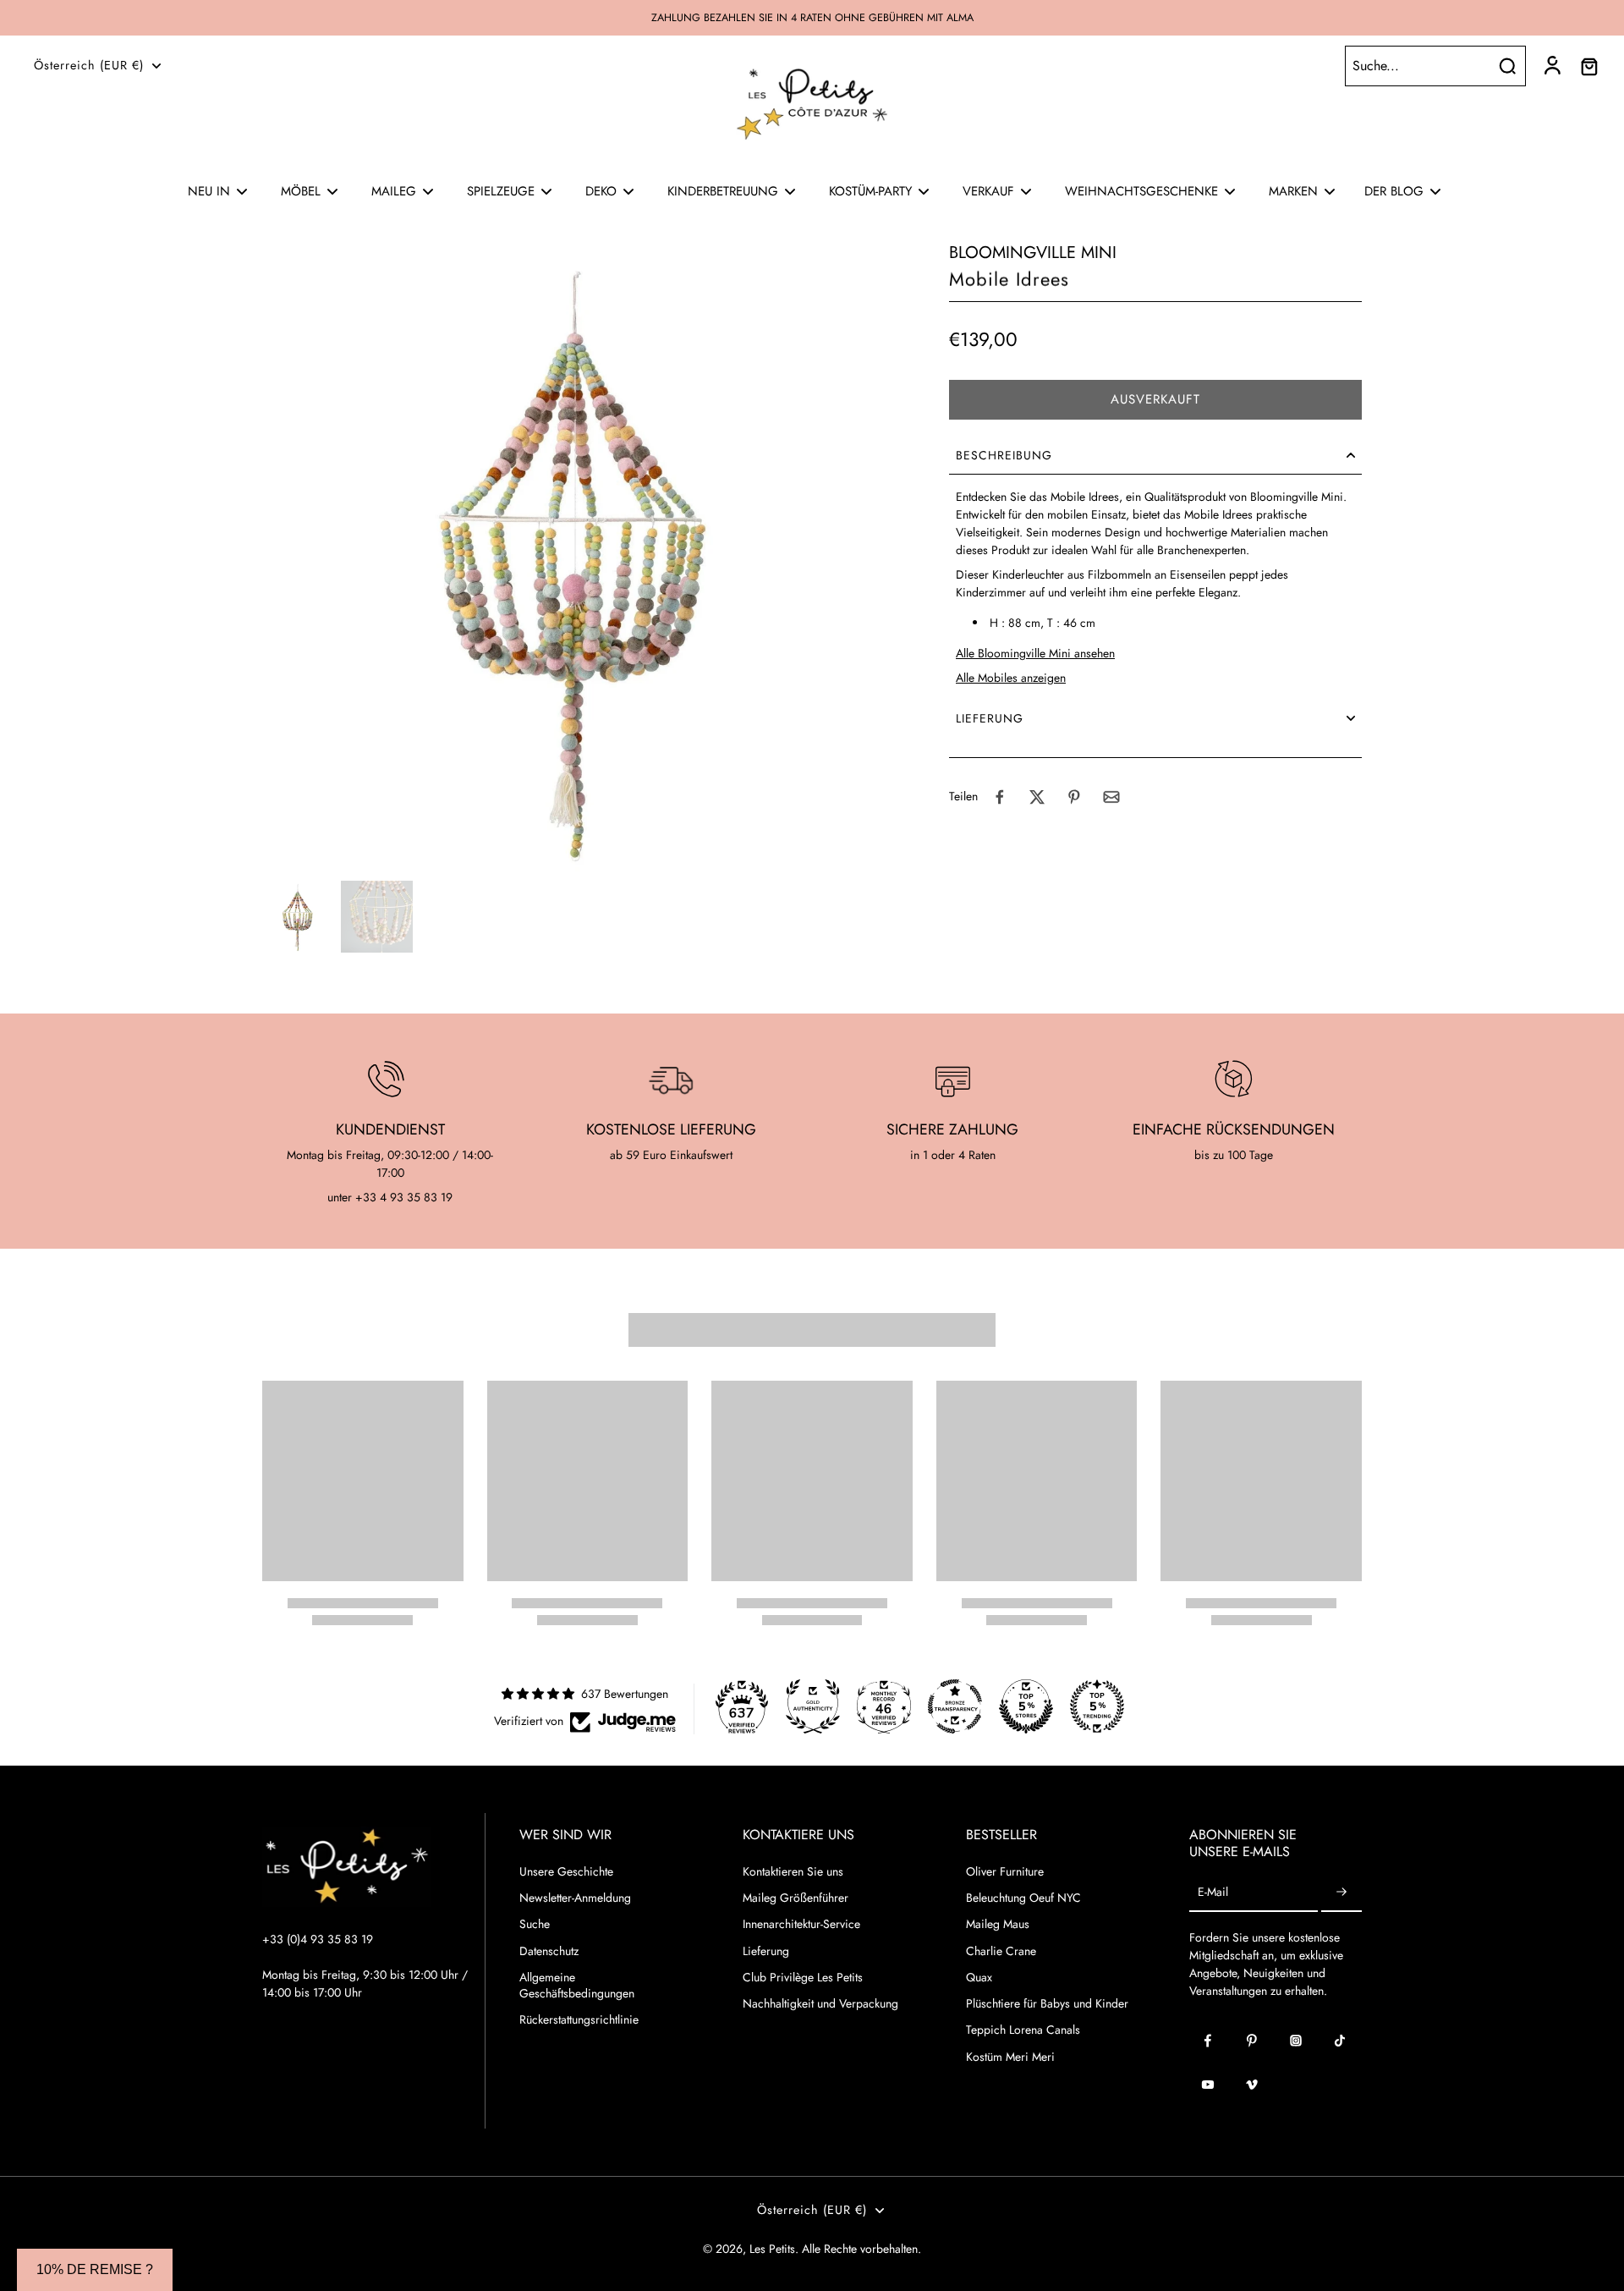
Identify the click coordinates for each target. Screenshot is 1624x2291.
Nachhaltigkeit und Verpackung (820, 2004)
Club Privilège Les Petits (803, 1978)
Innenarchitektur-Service (801, 1924)
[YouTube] (1208, 2085)
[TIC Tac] (1340, 2041)
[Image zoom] (579, 558)
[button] (1155, 400)
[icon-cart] (1588, 66)
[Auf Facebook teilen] (1000, 797)
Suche (535, 1924)
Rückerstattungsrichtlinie (579, 2020)
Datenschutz (549, 1951)
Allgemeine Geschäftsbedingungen (577, 1986)
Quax (979, 1978)
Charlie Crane (1001, 1951)
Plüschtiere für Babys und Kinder (1047, 2004)
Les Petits (772, 2249)
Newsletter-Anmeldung (575, 1898)
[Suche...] (1507, 66)
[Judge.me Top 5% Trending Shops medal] (1097, 1706)
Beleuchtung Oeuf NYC (1023, 1898)
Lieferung (766, 1951)
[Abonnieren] (1341, 1893)
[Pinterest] (1252, 2041)
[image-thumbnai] (298, 917)
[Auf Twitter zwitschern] (1037, 797)
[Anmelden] (1551, 66)
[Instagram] (1296, 2041)
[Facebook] (1208, 2041)
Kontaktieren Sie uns (793, 1872)
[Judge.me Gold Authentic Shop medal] (813, 1706)
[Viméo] (1252, 2085)
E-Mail (1213, 1893)
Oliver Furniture (1005, 1872)
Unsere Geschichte (566, 1872)
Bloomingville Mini (1033, 253)
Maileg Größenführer (796, 1898)
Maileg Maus (998, 1924)
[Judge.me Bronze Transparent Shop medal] (955, 1706)
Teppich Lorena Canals (1023, 2030)
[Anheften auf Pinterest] (1074, 797)
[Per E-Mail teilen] (1111, 797)
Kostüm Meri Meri (1010, 2057)
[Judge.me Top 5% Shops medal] (1026, 1706)
